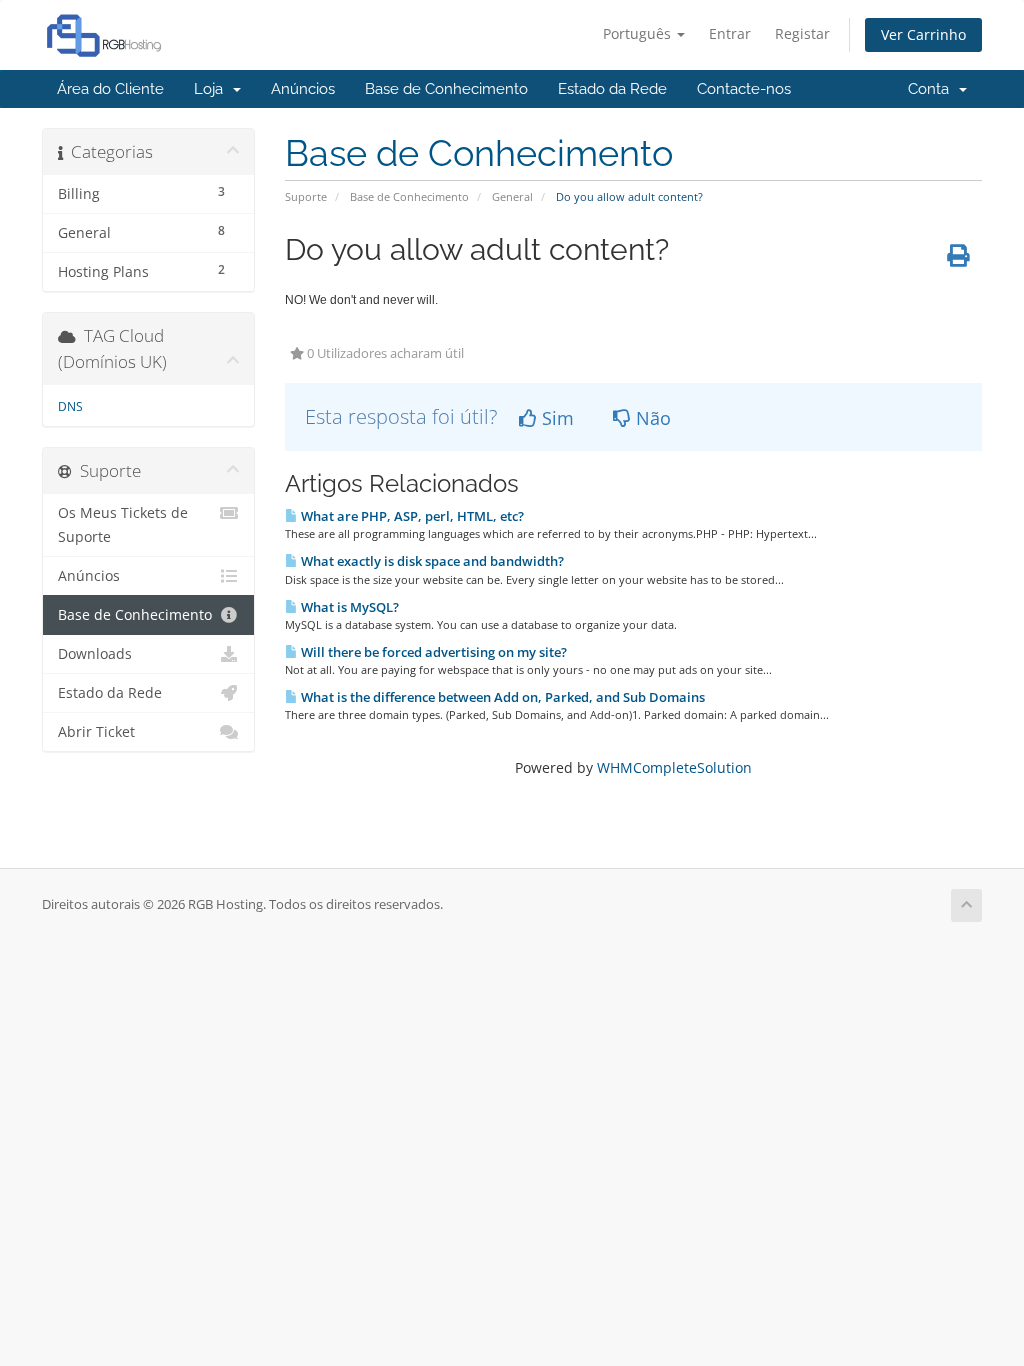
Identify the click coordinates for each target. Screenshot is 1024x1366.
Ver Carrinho (923, 34)
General (512, 196)
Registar (802, 33)
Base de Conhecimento (446, 89)
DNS (70, 406)
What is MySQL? (348, 607)
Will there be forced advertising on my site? (432, 652)
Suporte (306, 196)
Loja (212, 89)
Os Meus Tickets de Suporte (123, 525)
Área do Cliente (110, 89)
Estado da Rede (612, 89)
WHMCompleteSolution (674, 767)
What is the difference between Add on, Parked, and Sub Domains (501, 697)
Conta (932, 89)
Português (639, 33)
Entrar (730, 33)
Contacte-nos (744, 89)
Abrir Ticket (96, 732)
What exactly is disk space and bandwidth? (431, 561)
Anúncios (303, 89)
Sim (555, 418)
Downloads (95, 654)
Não (651, 418)
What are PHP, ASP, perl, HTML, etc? (411, 516)
